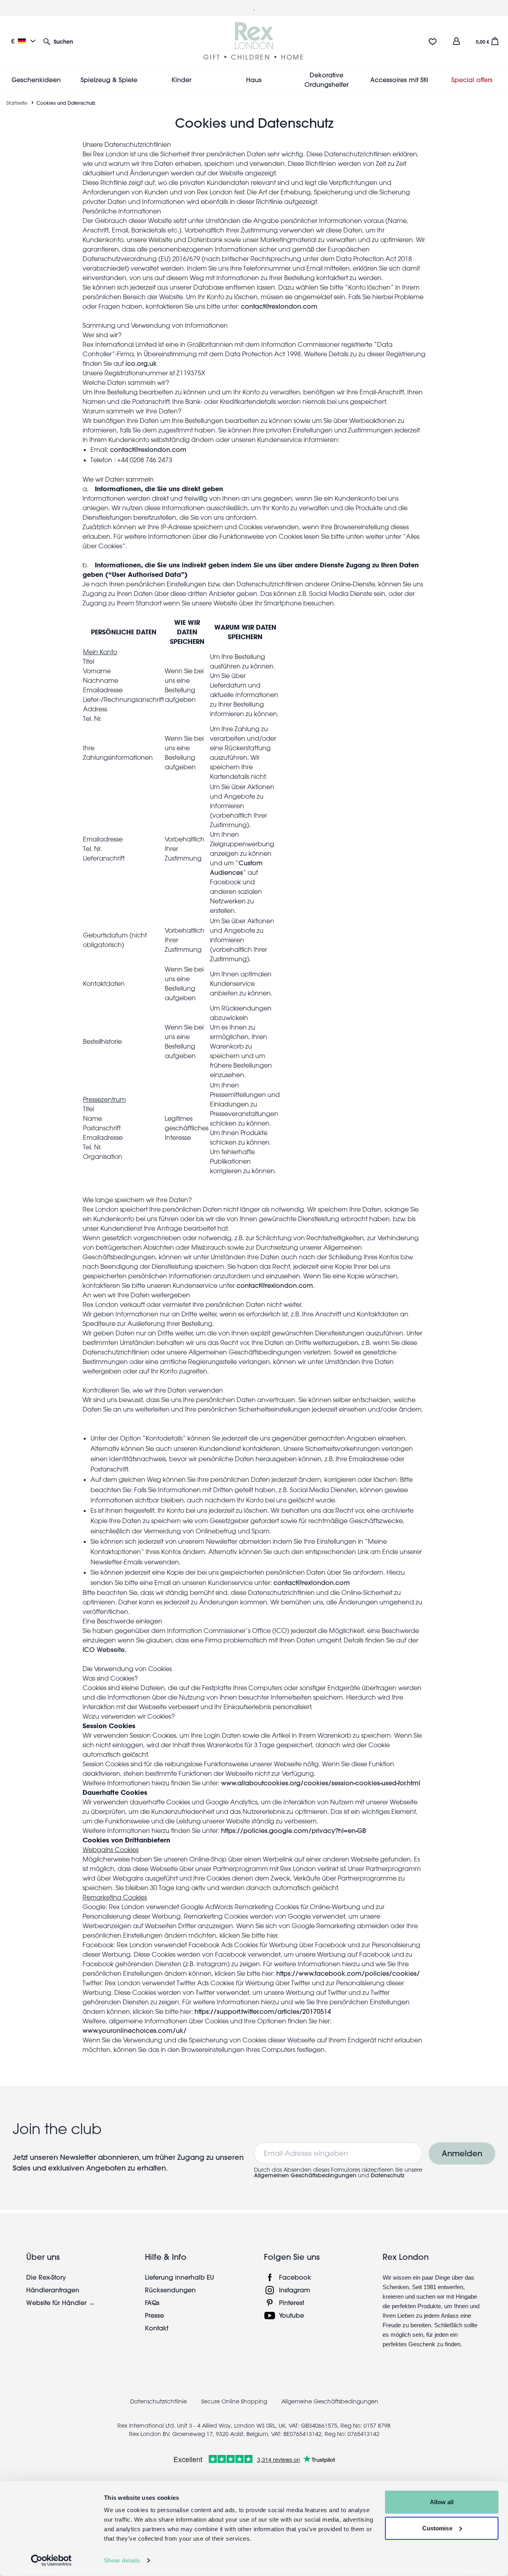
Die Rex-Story (46, 2277)
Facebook (295, 2277)
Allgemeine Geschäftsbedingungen (330, 2401)
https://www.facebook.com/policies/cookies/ (348, 1973)
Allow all (442, 2502)
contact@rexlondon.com (279, 306)
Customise (437, 2528)
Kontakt (157, 2328)
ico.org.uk (141, 363)
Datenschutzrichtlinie (159, 2401)
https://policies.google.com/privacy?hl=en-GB (293, 1830)
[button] (58, 41)
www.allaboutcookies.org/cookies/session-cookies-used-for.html (321, 1783)
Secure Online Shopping (235, 2401)
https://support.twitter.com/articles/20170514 (264, 2011)
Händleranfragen (53, 2290)
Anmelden (462, 2153)
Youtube (292, 2315)
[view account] (456, 41)
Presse (154, 2315)
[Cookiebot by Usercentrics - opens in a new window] (51, 2561)
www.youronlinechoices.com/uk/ (136, 2030)
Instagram (295, 2290)
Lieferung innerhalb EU (179, 2277)
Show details (122, 2560)
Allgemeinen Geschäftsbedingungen (305, 2175)
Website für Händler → (61, 2302)
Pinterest (292, 2302)
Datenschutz (388, 2175)
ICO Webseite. (104, 1649)
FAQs (152, 2302)
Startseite (17, 103)
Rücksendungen (170, 2290)
